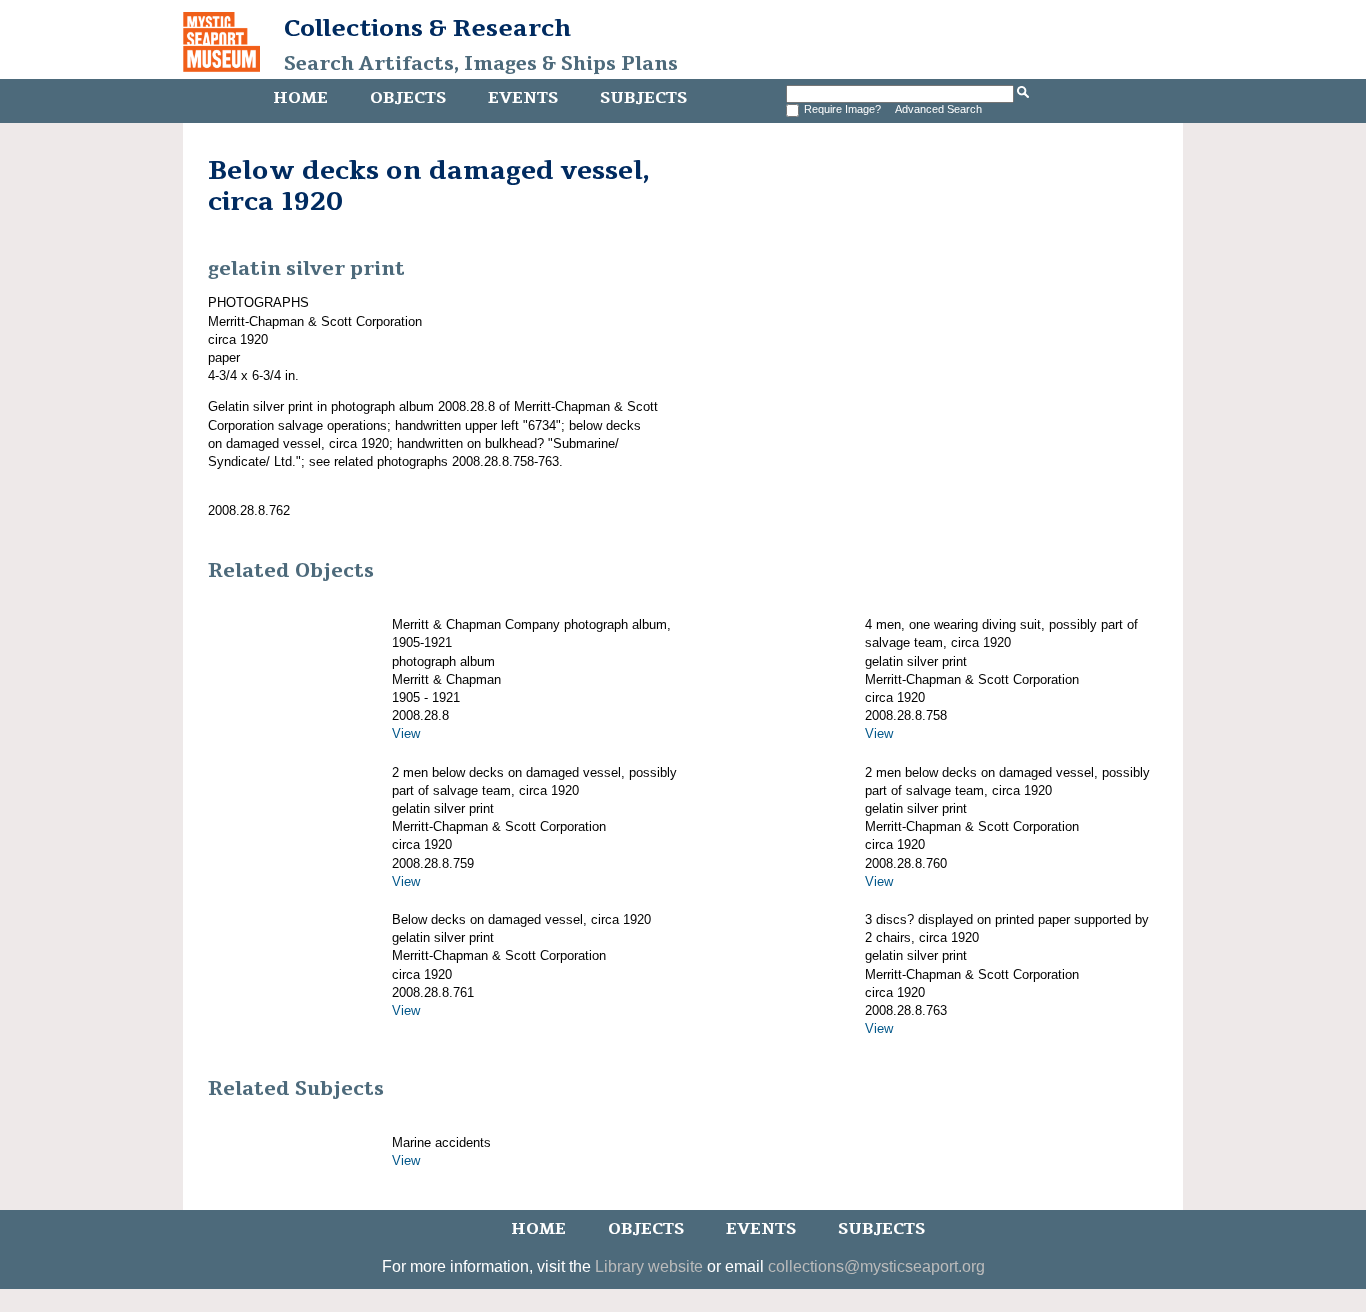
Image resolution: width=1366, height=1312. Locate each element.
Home (300, 98)
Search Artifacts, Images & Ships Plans (481, 64)
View (406, 733)
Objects (408, 98)
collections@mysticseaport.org (876, 1266)
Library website (649, 1266)
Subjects (643, 98)
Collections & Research (427, 28)
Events (523, 98)
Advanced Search (938, 109)
